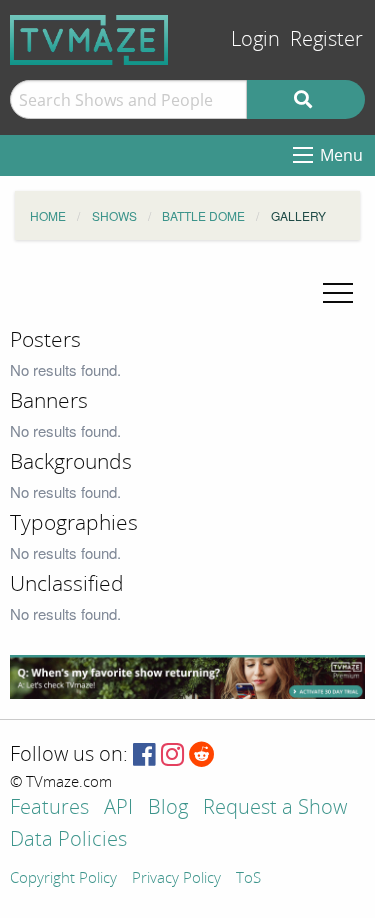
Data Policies (68, 840)
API (118, 808)
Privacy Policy (176, 879)
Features (49, 808)
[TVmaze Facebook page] (144, 755)
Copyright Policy (63, 879)
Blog (168, 808)
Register (326, 39)
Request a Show (275, 808)
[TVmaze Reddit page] (202, 755)
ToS (248, 879)
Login (255, 39)
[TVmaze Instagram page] (172, 755)
